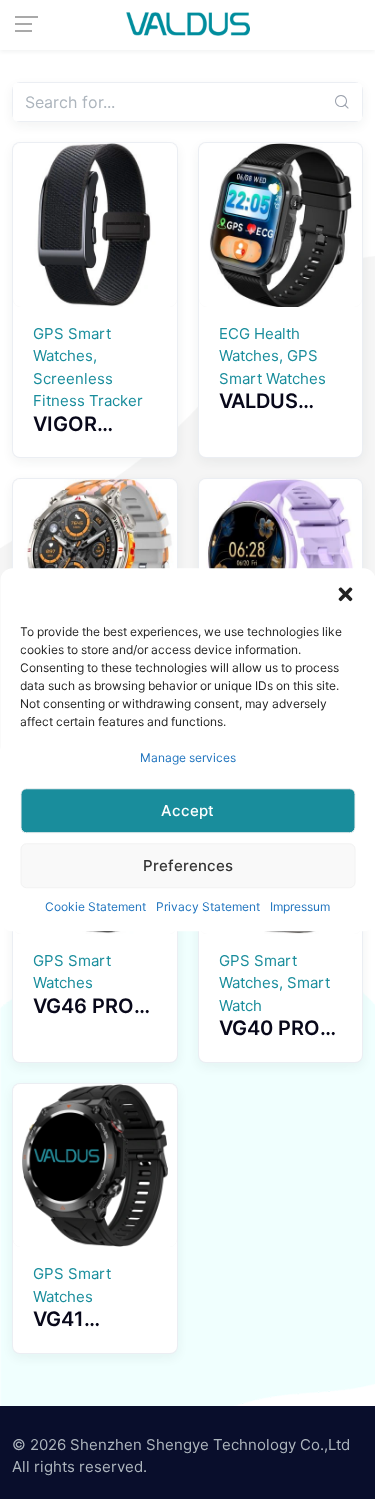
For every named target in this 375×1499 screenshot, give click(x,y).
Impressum (300, 906)
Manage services (188, 757)
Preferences (188, 865)
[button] (345, 593)
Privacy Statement (208, 906)
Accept (187, 810)
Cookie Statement (95, 906)
